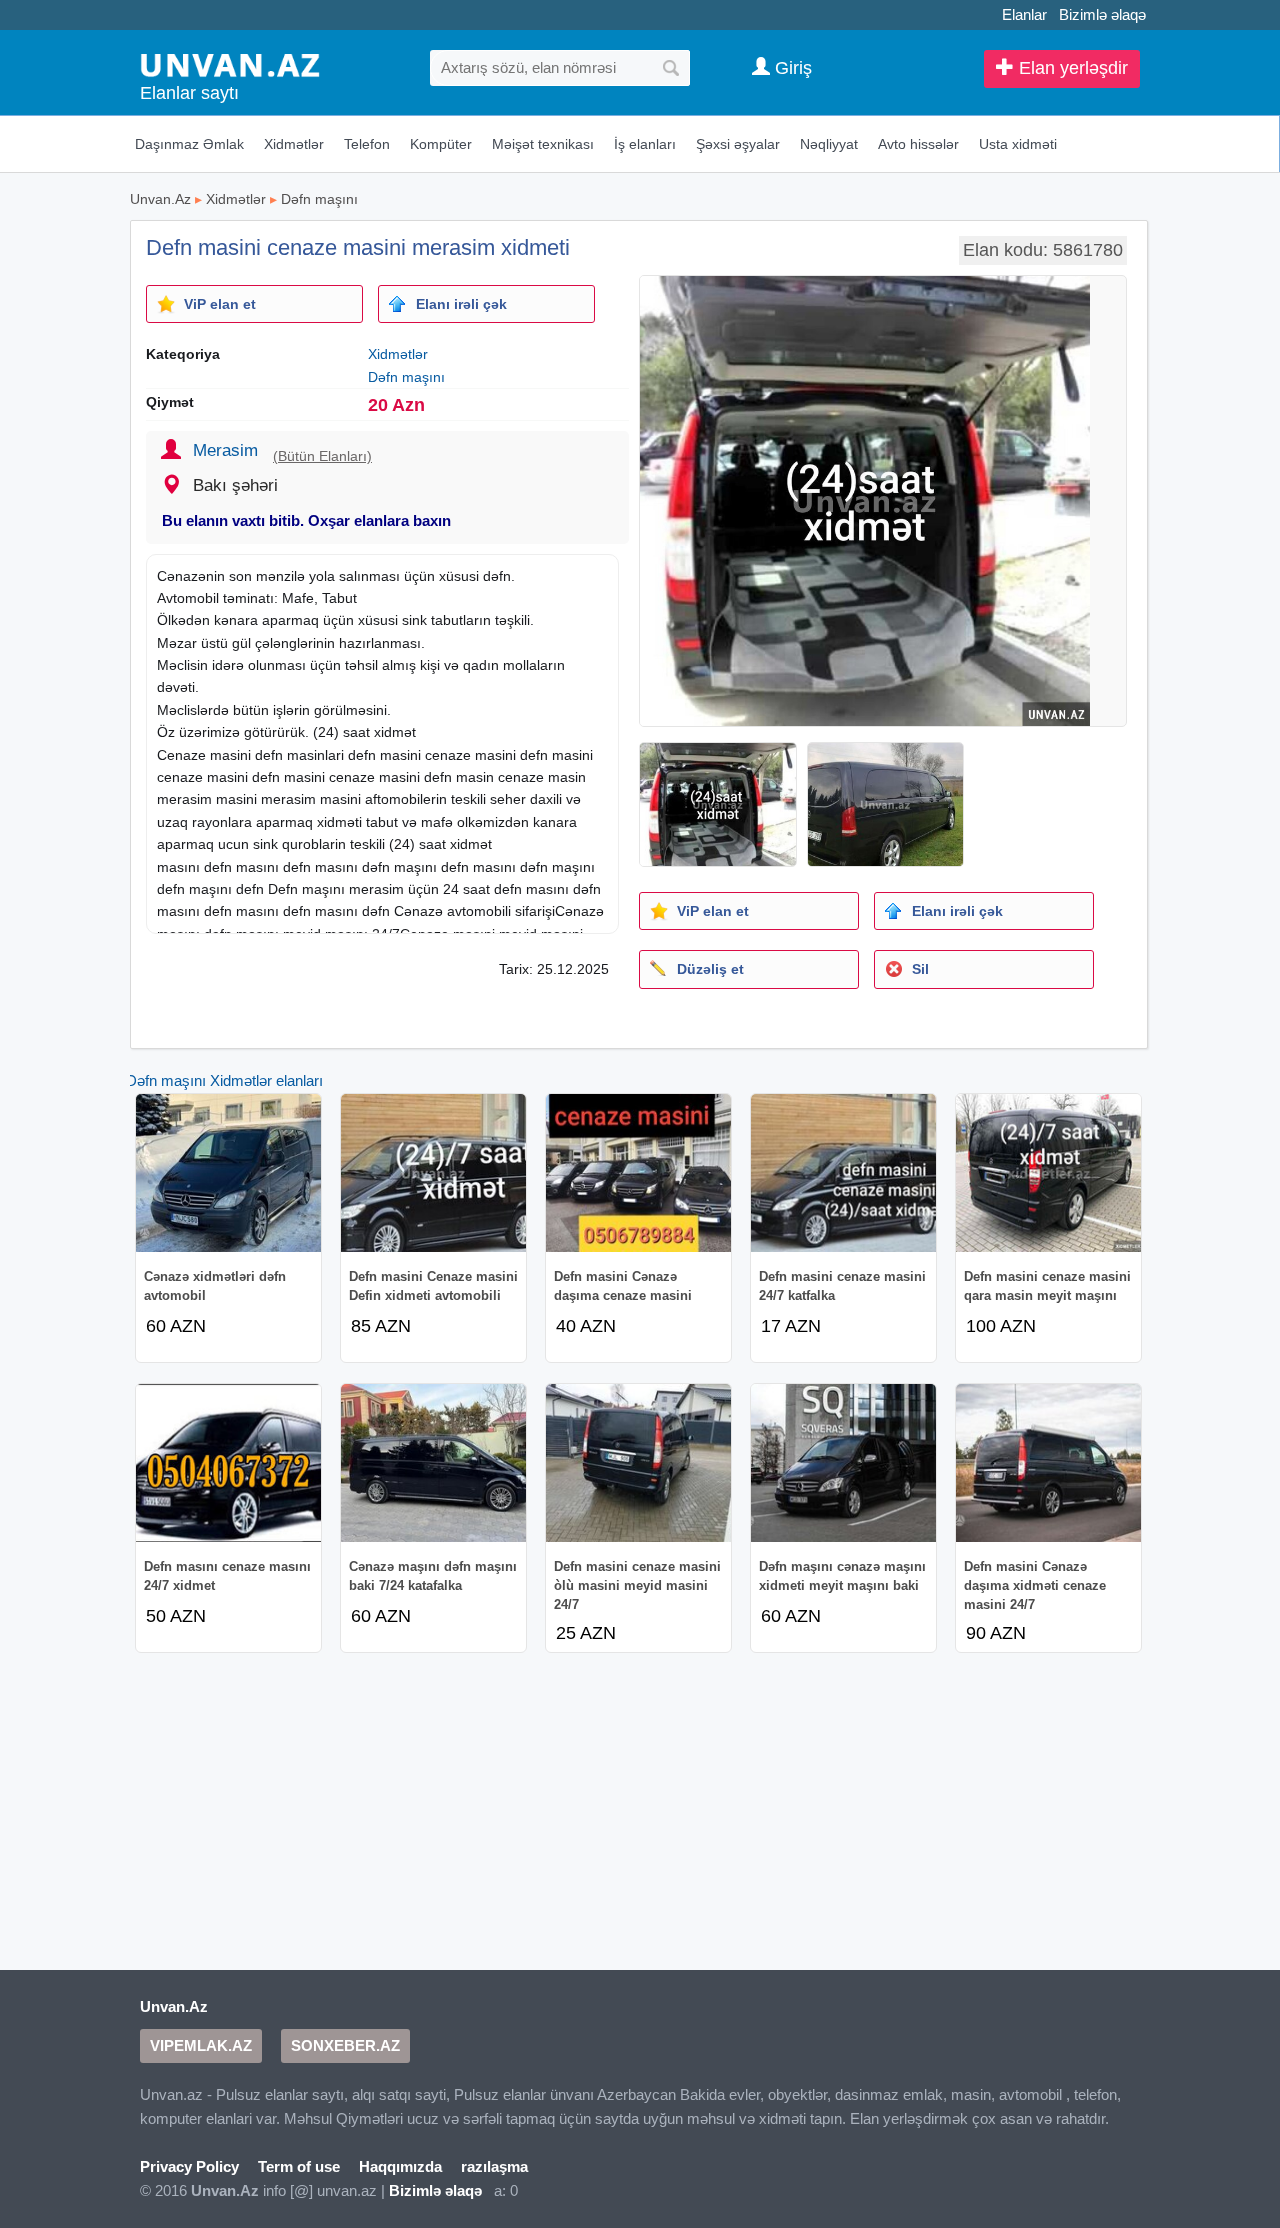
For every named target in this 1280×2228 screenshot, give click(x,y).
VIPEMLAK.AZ (201, 2045)
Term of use (299, 2166)
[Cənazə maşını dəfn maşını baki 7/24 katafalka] (433, 1463)
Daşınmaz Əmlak (189, 144)
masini (230, 755)
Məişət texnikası (543, 144)
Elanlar (1024, 14)
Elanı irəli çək (461, 304)
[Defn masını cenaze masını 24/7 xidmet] (228, 1463)
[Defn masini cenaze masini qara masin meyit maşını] (1048, 1173)
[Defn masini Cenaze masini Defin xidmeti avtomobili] (433, 1173)
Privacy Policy (189, 2166)
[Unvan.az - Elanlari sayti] (230, 63)
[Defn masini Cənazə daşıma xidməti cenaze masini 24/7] (1048, 1463)
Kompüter (441, 144)
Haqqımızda (400, 2166)
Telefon (367, 144)
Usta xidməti (1018, 144)
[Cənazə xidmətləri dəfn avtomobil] (228, 1173)
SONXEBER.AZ (345, 2045)
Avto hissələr (918, 144)
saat (356, 732)
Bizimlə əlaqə (1102, 14)
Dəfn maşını (319, 199)
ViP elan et (220, 304)
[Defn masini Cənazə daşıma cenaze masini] (638, 1173)
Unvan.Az (160, 199)
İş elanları (645, 144)
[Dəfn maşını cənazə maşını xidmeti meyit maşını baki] (843, 1463)
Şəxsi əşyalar (738, 144)
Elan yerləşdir (1071, 68)
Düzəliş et (710, 969)
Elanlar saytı (189, 93)
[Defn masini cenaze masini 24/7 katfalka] (843, 1173)
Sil (920, 969)
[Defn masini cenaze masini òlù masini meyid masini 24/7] (638, 1463)
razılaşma (494, 2166)
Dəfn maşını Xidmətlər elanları (224, 1080)
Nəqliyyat (829, 144)
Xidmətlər (294, 144)
